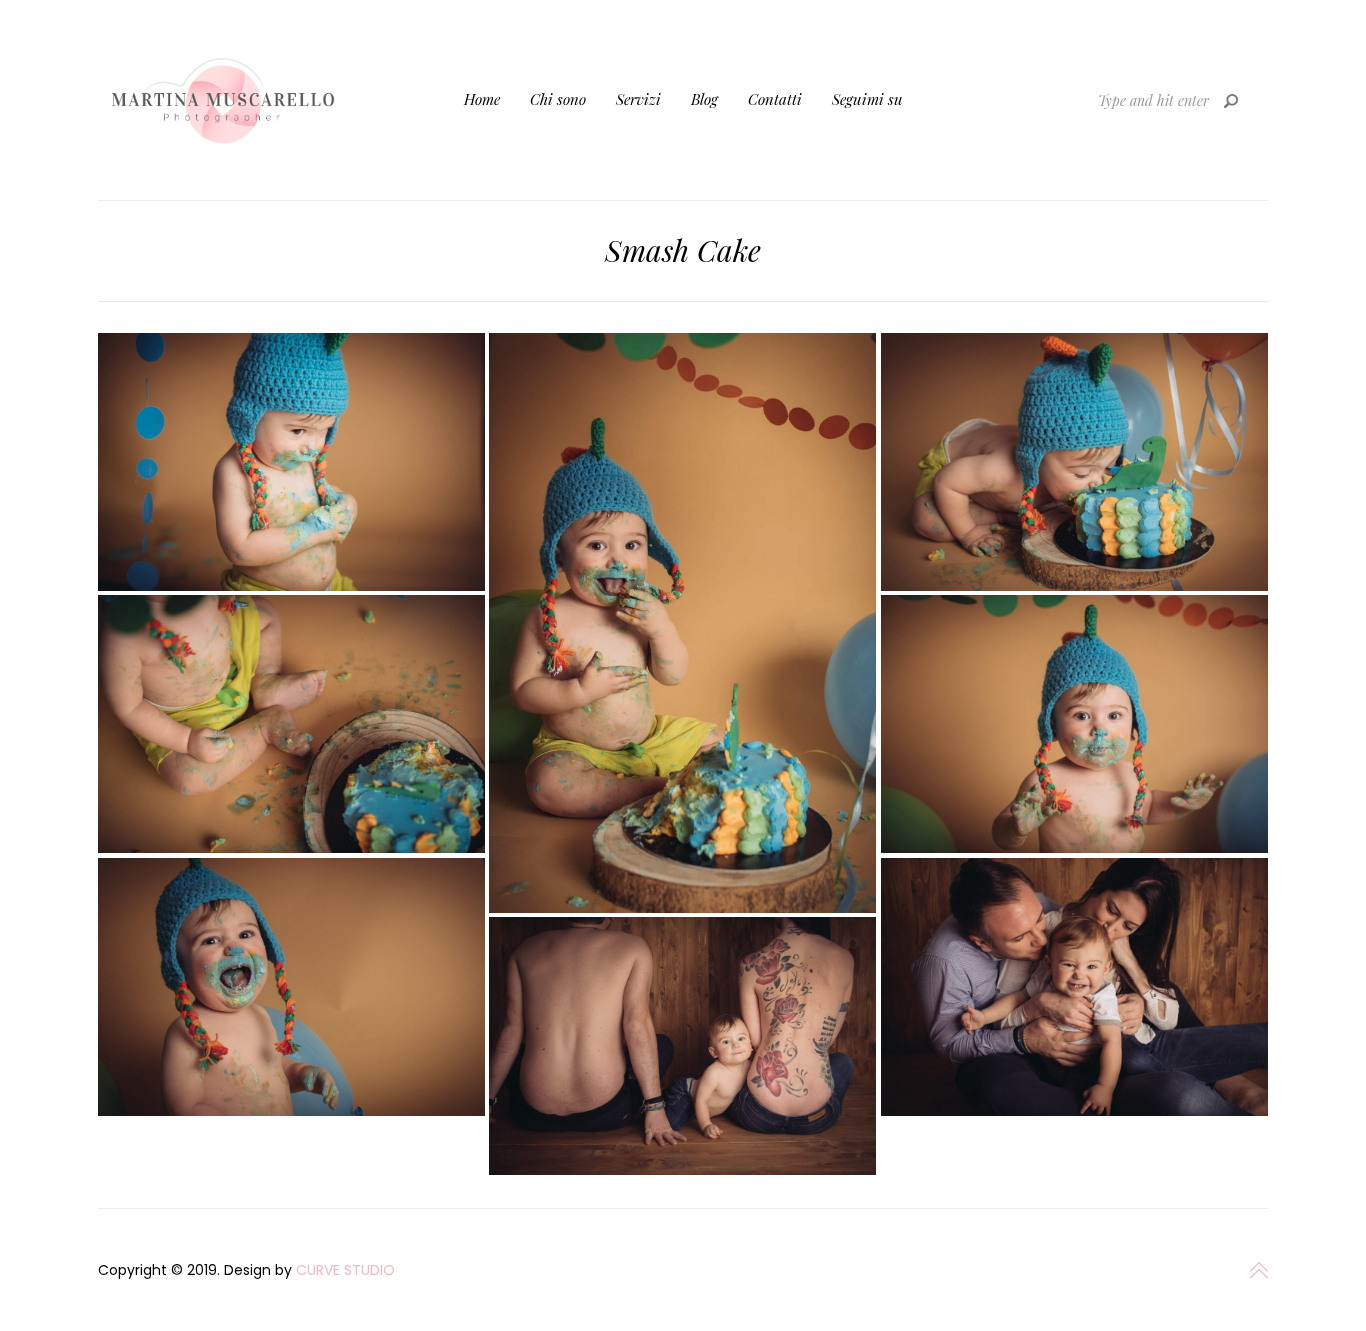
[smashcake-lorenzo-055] (1074, 462)
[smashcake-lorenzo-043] (1074, 724)
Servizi (638, 99)
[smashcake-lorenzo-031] (291, 987)
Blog (704, 99)
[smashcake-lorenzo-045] (291, 724)
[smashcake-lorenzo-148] (682, 1046)
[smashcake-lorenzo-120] (1074, 987)
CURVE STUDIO (345, 1270)
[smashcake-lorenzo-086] (291, 462)
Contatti (775, 99)
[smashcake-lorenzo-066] (682, 623)
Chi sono (558, 99)
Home (482, 99)
